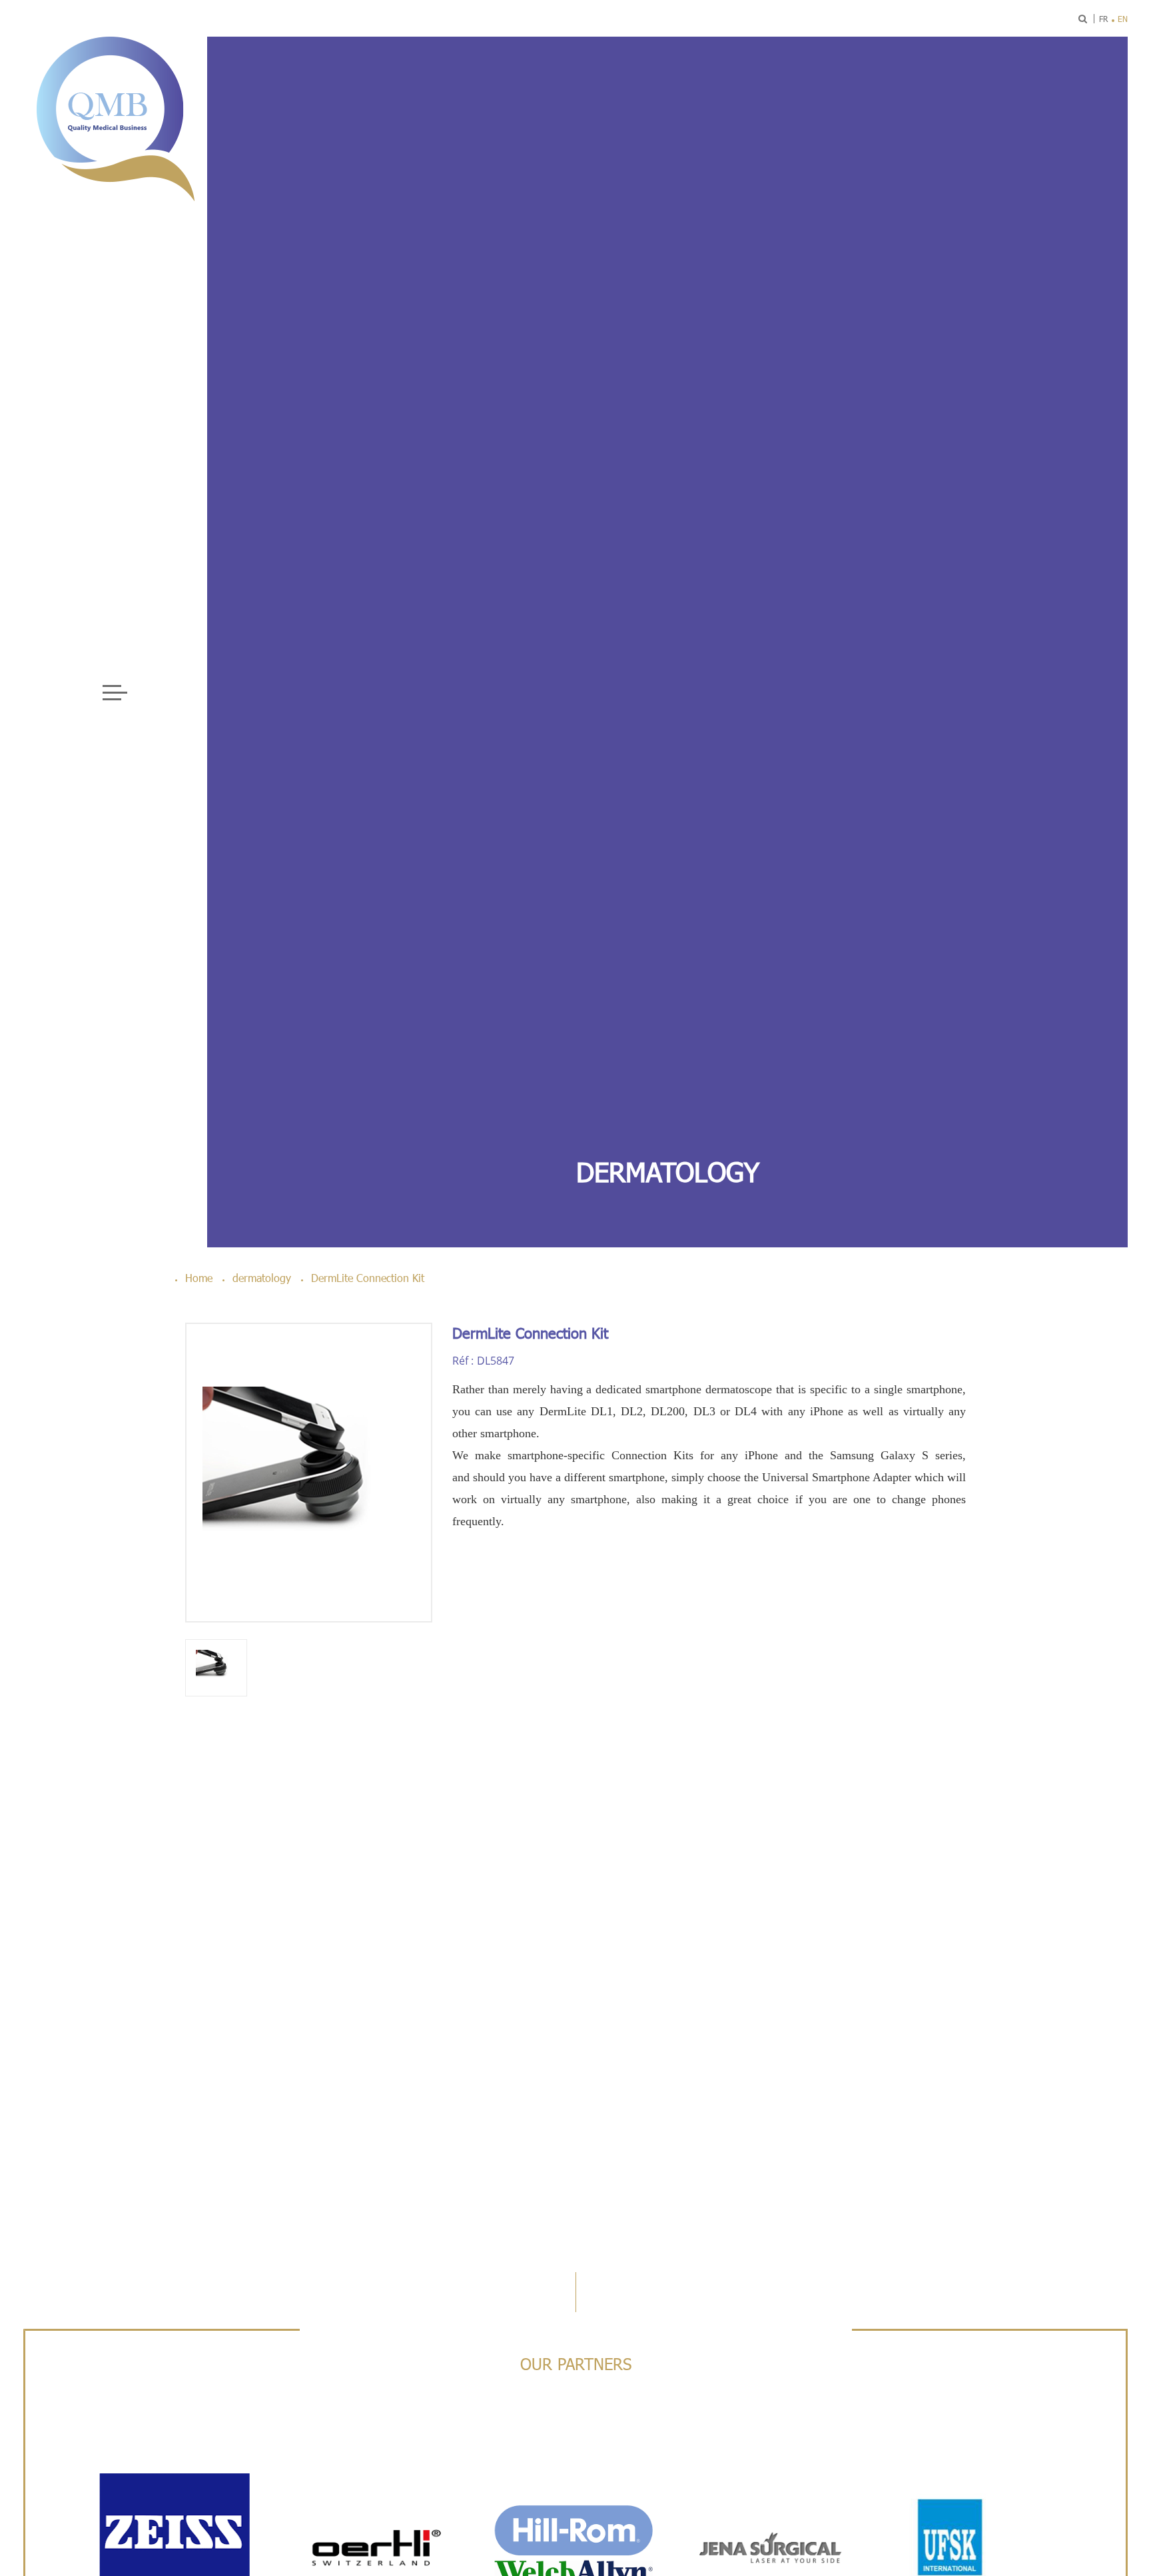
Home (199, 1278)
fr (1103, 19)
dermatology (668, 1171)
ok (1046, 19)
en (1123, 19)
